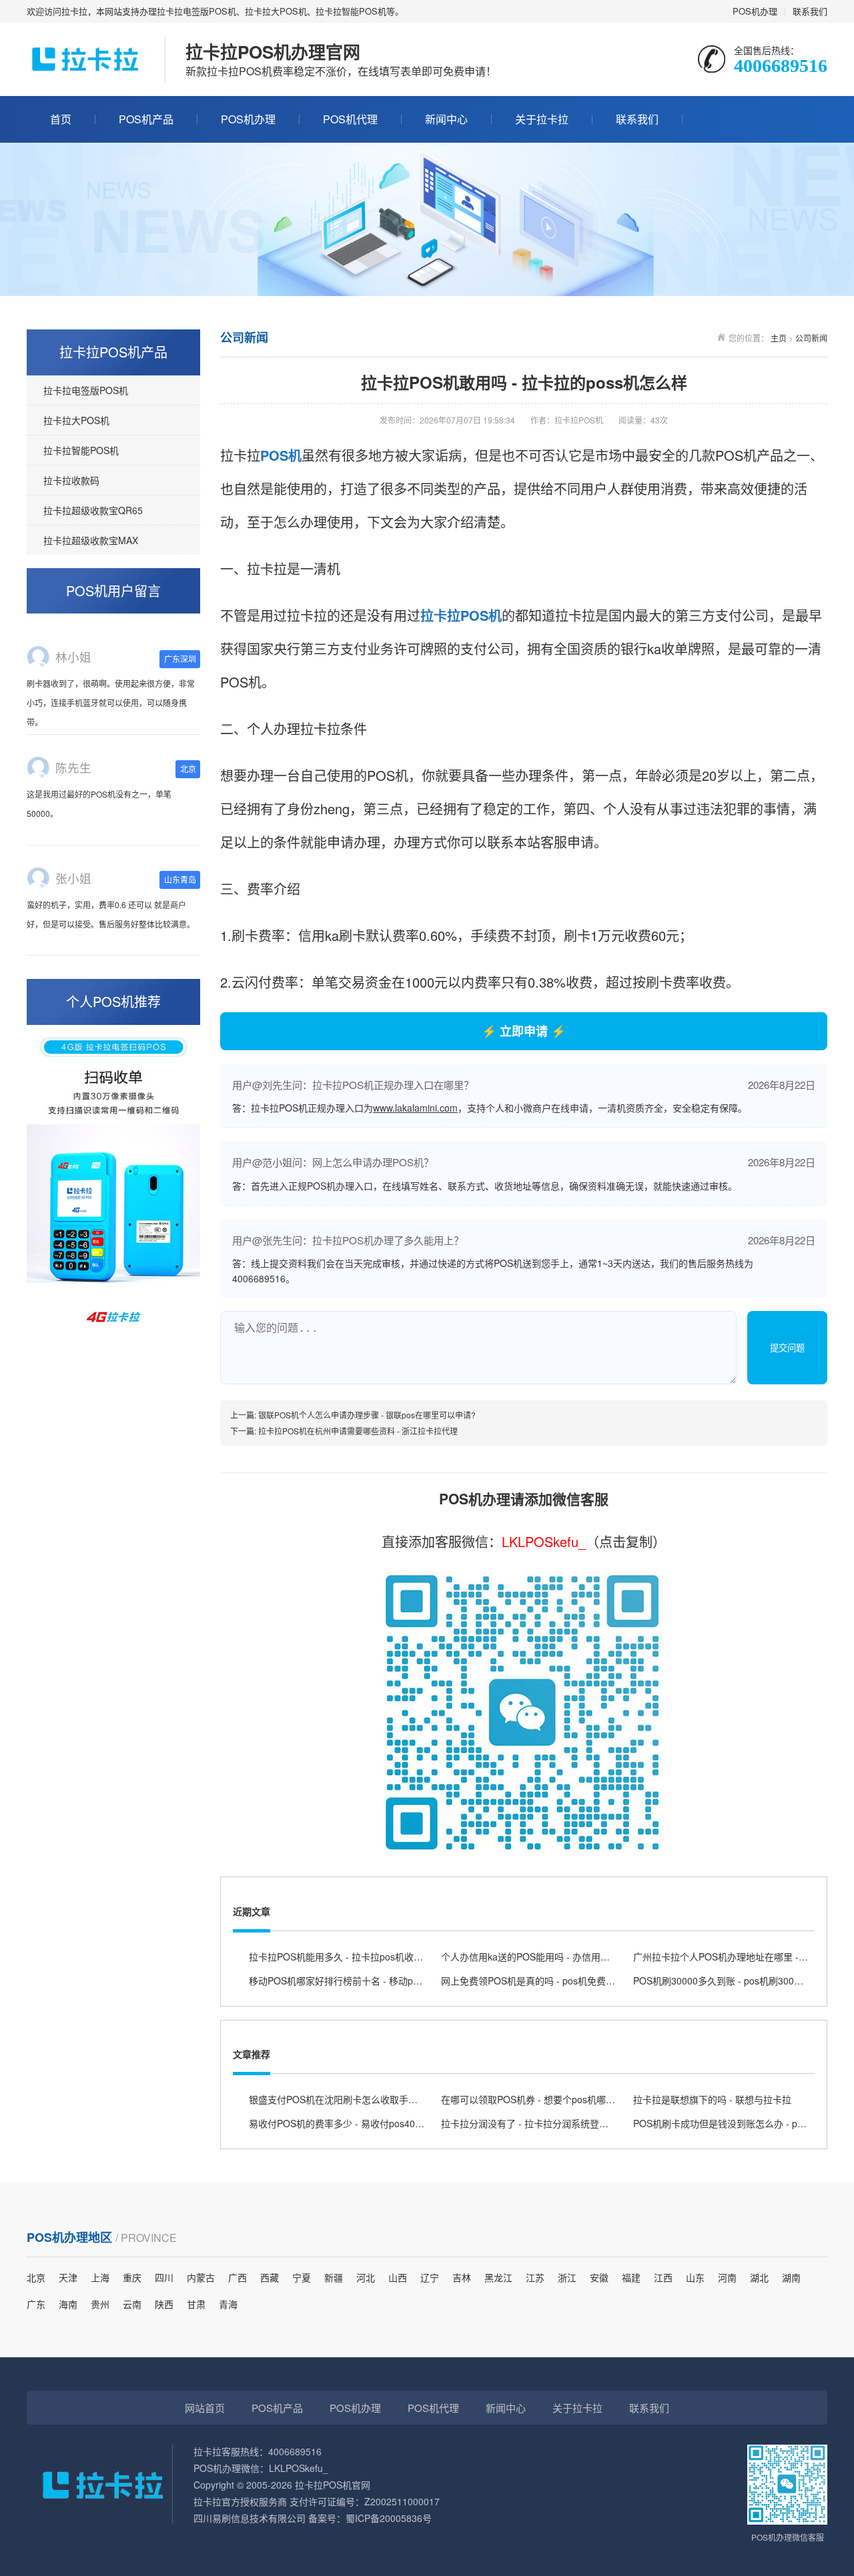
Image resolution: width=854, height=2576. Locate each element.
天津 (68, 2277)
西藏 (270, 2277)
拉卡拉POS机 (461, 615)
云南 (132, 2304)
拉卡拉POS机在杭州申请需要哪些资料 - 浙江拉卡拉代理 (358, 1431)
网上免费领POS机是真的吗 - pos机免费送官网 (537, 1981)
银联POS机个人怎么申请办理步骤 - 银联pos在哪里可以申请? (367, 1415)
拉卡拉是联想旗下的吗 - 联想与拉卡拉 (712, 2099)
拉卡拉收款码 (71, 480)
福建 (631, 2277)
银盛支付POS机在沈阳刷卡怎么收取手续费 (338, 2099)
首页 (61, 119)
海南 (68, 2304)
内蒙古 (201, 2277)
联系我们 (810, 11)
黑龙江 (498, 2277)
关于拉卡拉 (542, 119)
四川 (164, 2277)
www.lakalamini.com (415, 1108)
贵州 (100, 2304)
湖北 (759, 2277)
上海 (100, 2277)
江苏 (535, 2277)
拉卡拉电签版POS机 (86, 390)
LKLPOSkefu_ (544, 1541)
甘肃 (196, 2304)
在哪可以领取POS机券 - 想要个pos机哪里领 (533, 2099)
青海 (228, 2304)
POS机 (281, 455)
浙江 (567, 2277)
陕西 (164, 2304)
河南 (727, 2277)
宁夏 (302, 2277)
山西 (398, 2277)
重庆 (132, 2277)
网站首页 (205, 2408)
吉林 (462, 2277)
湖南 (791, 2277)
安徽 (599, 2277)
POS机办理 (755, 11)
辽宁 (430, 2277)
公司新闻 (811, 338)
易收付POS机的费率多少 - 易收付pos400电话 (344, 2123)
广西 (238, 2277)
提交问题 (787, 1348)
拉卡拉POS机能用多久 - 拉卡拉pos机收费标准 (345, 1957)
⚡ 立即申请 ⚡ (524, 1031)
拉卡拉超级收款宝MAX (91, 540)
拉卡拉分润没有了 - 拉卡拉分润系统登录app (533, 2123)
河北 (366, 2277)
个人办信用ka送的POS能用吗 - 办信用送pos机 (538, 1957)
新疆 (334, 2277)
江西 (663, 2277)
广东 (36, 2304)
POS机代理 (350, 119)
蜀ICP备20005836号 (389, 2518)
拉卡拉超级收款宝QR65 (93, 510)
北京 (36, 2277)
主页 (779, 338)
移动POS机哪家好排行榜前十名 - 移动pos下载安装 (355, 1981)
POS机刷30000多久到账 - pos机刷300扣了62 (728, 1981)
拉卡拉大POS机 (76, 420)
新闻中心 (446, 119)
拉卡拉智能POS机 (81, 450)
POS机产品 (146, 119)
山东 (695, 2277)
